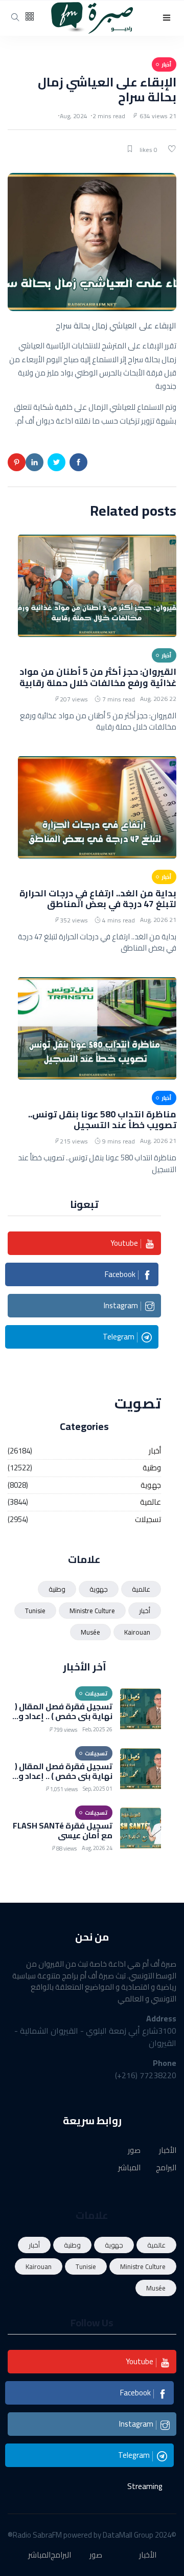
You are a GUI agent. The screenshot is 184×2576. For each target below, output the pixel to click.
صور (134, 2151)
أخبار (155, 1451)
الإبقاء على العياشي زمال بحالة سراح (107, 90)
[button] (167, 18)
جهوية (151, 1485)
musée (90, 1632)
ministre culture (92, 1611)
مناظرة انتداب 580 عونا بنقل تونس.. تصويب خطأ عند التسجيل (102, 1119)
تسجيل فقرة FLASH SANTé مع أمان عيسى (63, 1830)
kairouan (137, 1632)
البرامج (166, 2168)
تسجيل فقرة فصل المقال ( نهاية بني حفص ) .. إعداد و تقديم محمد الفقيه (64, 1716)
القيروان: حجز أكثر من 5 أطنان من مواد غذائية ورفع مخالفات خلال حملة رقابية (98, 677)
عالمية (151, 1502)
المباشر (129, 2168)
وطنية (152, 1468)
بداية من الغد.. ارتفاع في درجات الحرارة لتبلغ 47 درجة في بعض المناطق (98, 898)
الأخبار (168, 2151)
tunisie (35, 1611)
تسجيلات (148, 1520)
